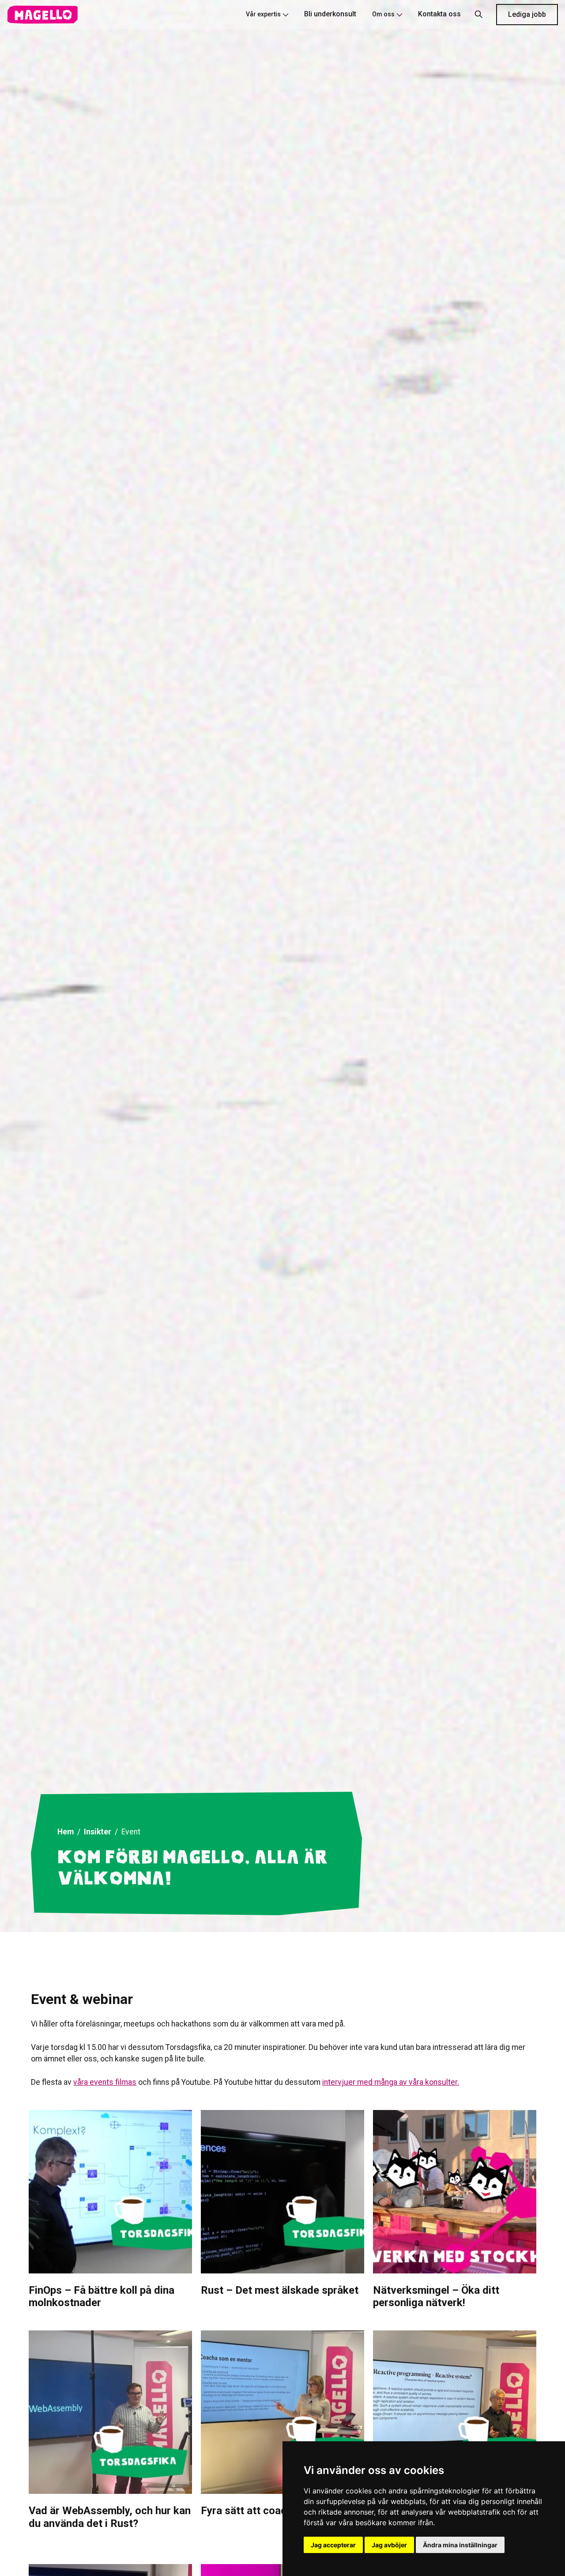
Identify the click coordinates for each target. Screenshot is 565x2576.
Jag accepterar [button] (333, 2545)
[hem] (42, 15)
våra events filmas (105, 2082)
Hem (66, 1832)
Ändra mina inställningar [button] (460, 2545)
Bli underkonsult (330, 14)
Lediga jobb (527, 14)
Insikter (98, 1832)
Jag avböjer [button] (389, 2545)
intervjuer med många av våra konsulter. (391, 2082)
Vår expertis (263, 14)
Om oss (383, 14)
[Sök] (478, 15)
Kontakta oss (439, 14)
